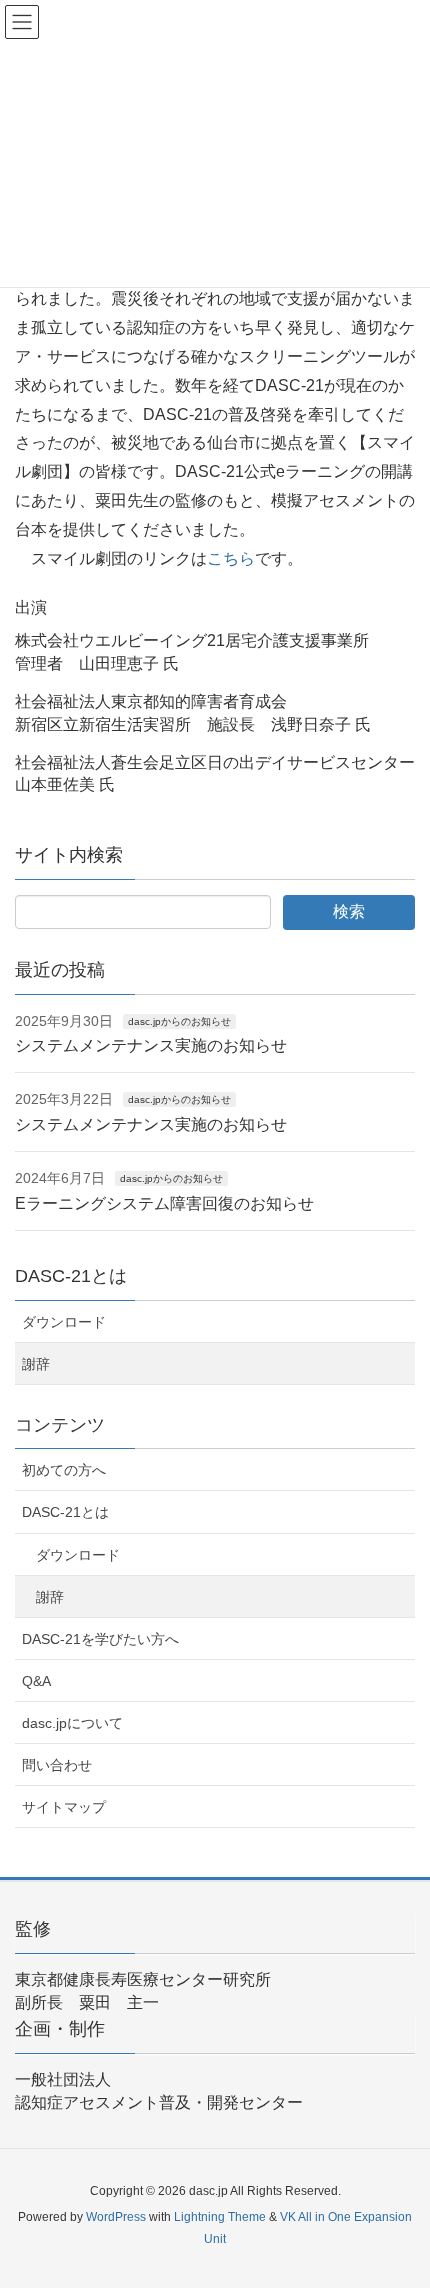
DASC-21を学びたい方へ (100, 1639)
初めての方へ (64, 1470)
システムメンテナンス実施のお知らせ (151, 1045)
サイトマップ (64, 1807)
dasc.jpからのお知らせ (179, 1021)
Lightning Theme (220, 2217)
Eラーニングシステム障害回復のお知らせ (164, 1203)
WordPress (116, 2217)
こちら (231, 558)
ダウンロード (64, 1322)
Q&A (36, 1681)
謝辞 (36, 1364)
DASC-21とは (65, 1512)
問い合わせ (57, 1765)
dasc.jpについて (72, 1723)
